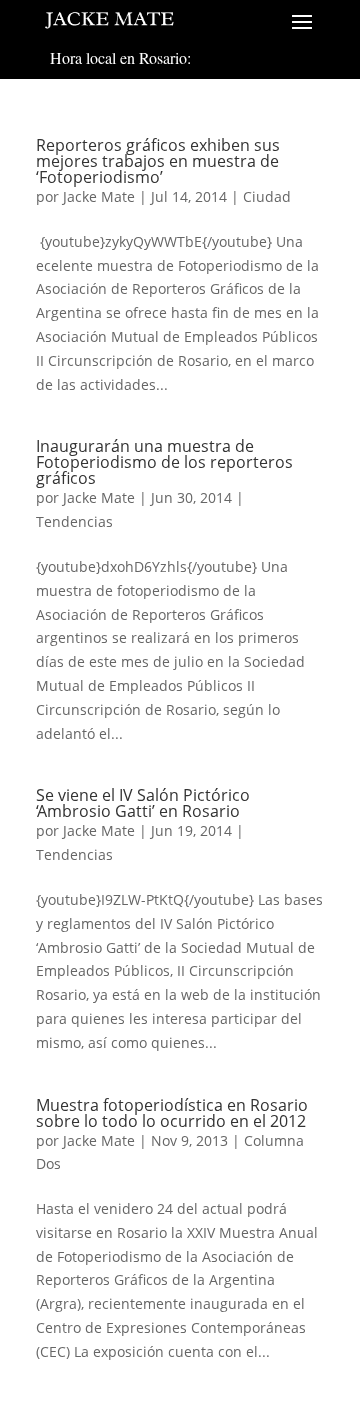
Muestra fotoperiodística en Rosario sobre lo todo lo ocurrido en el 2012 (172, 1113)
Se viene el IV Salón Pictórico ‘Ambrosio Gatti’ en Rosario (143, 803)
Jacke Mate (99, 196)
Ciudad (267, 196)
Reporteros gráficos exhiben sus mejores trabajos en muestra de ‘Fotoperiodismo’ (158, 161)
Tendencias (74, 521)
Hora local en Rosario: (120, 57)
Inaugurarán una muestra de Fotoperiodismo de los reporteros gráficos (164, 462)
